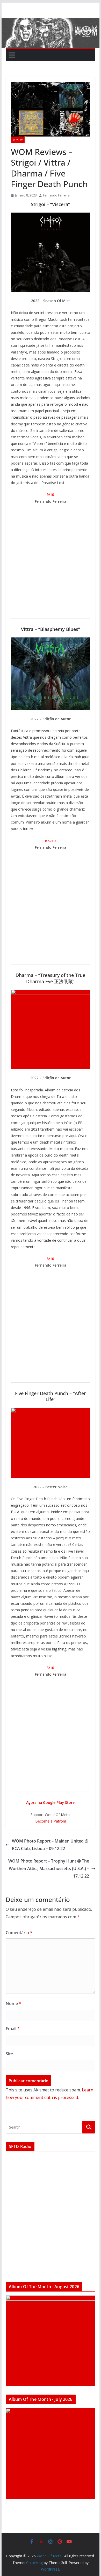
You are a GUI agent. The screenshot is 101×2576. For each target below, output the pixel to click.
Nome (13, 2003)
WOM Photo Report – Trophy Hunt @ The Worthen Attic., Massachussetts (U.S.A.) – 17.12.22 (49, 1868)
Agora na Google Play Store (50, 1802)
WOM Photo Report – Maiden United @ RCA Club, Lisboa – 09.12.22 (50, 1845)
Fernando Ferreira (56, 195)
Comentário (19, 1933)
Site (9, 2054)
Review (18, 140)
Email (13, 2029)
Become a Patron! (51, 1821)
